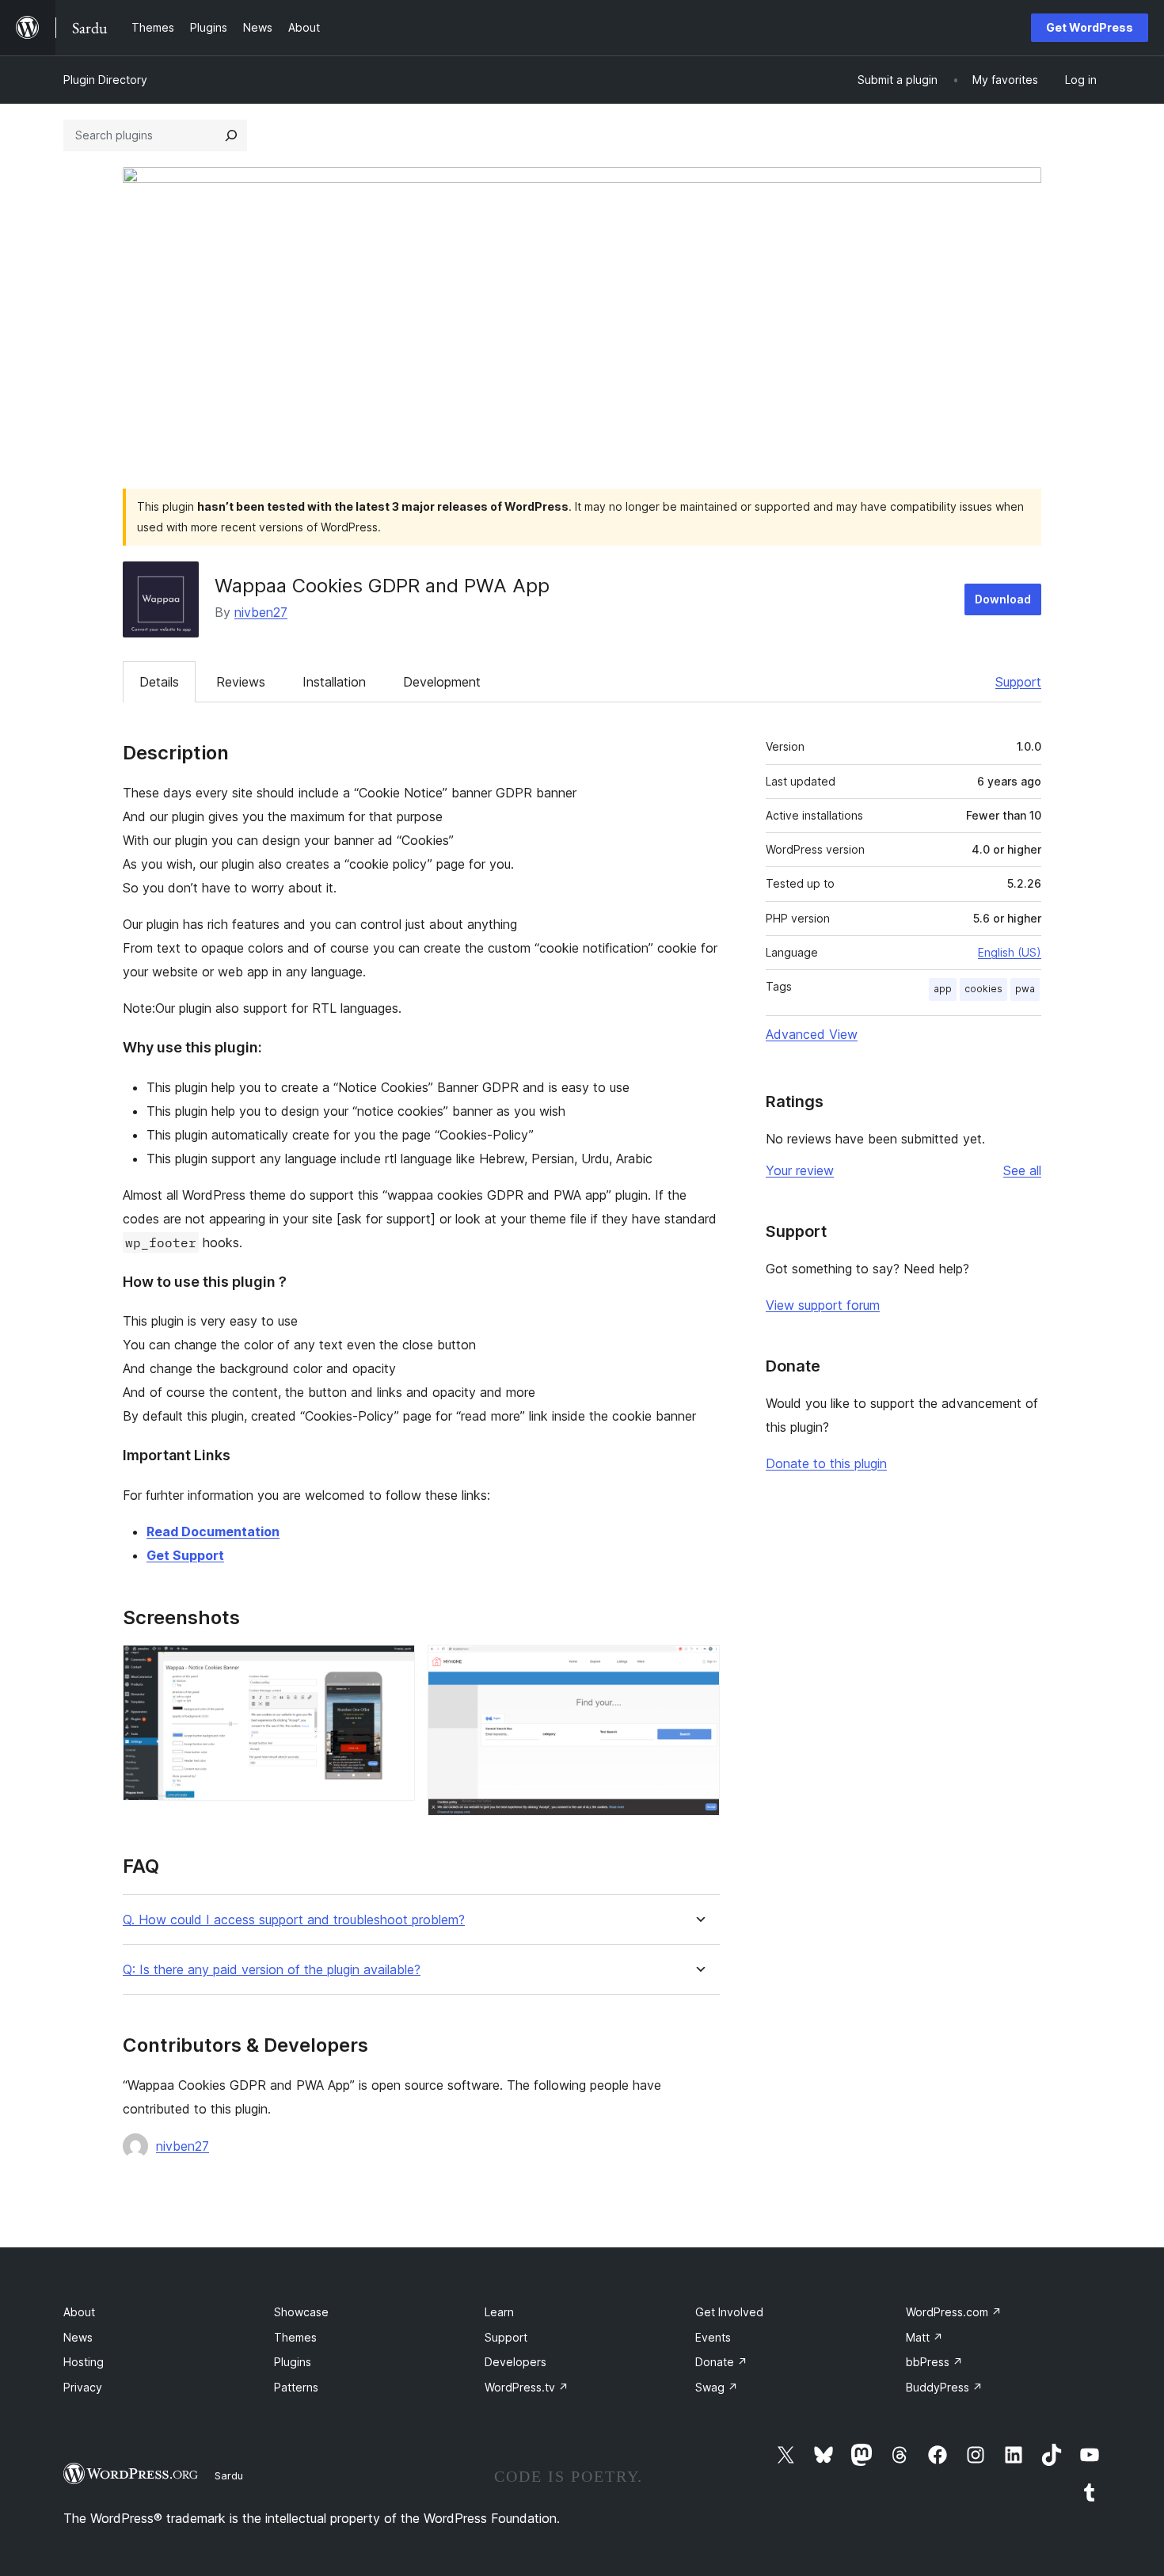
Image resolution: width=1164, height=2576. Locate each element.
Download (1003, 599)
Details (159, 682)
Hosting (84, 2362)
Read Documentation (213, 1532)
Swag (717, 2387)
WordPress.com (954, 2312)
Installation (334, 682)
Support (1018, 682)
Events (713, 2337)
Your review (800, 1170)
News (78, 2337)
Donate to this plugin (826, 1463)
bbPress (934, 2362)
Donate (721, 2362)
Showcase (301, 2312)
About (79, 2312)
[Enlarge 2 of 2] (698, 1666)
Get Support (185, 1555)
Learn (499, 2312)
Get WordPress (1090, 27)
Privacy (83, 2387)
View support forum (823, 1305)
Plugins (293, 2362)
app (943, 989)
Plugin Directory (105, 80)
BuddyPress (944, 2387)
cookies (983, 989)
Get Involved (729, 2312)
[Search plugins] (231, 135)
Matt (924, 2337)
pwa (1025, 989)
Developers (515, 2362)
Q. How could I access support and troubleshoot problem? (294, 1920)
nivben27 (261, 612)
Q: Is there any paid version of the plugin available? (272, 1970)
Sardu (229, 2475)
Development (442, 682)
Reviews (241, 682)
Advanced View (812, 1034)
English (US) (1010, 952)
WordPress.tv (527, 2387)
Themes (295, 2337)
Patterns (296, 2387)
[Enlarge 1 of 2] (394, 1666)
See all (1022, 1170)
